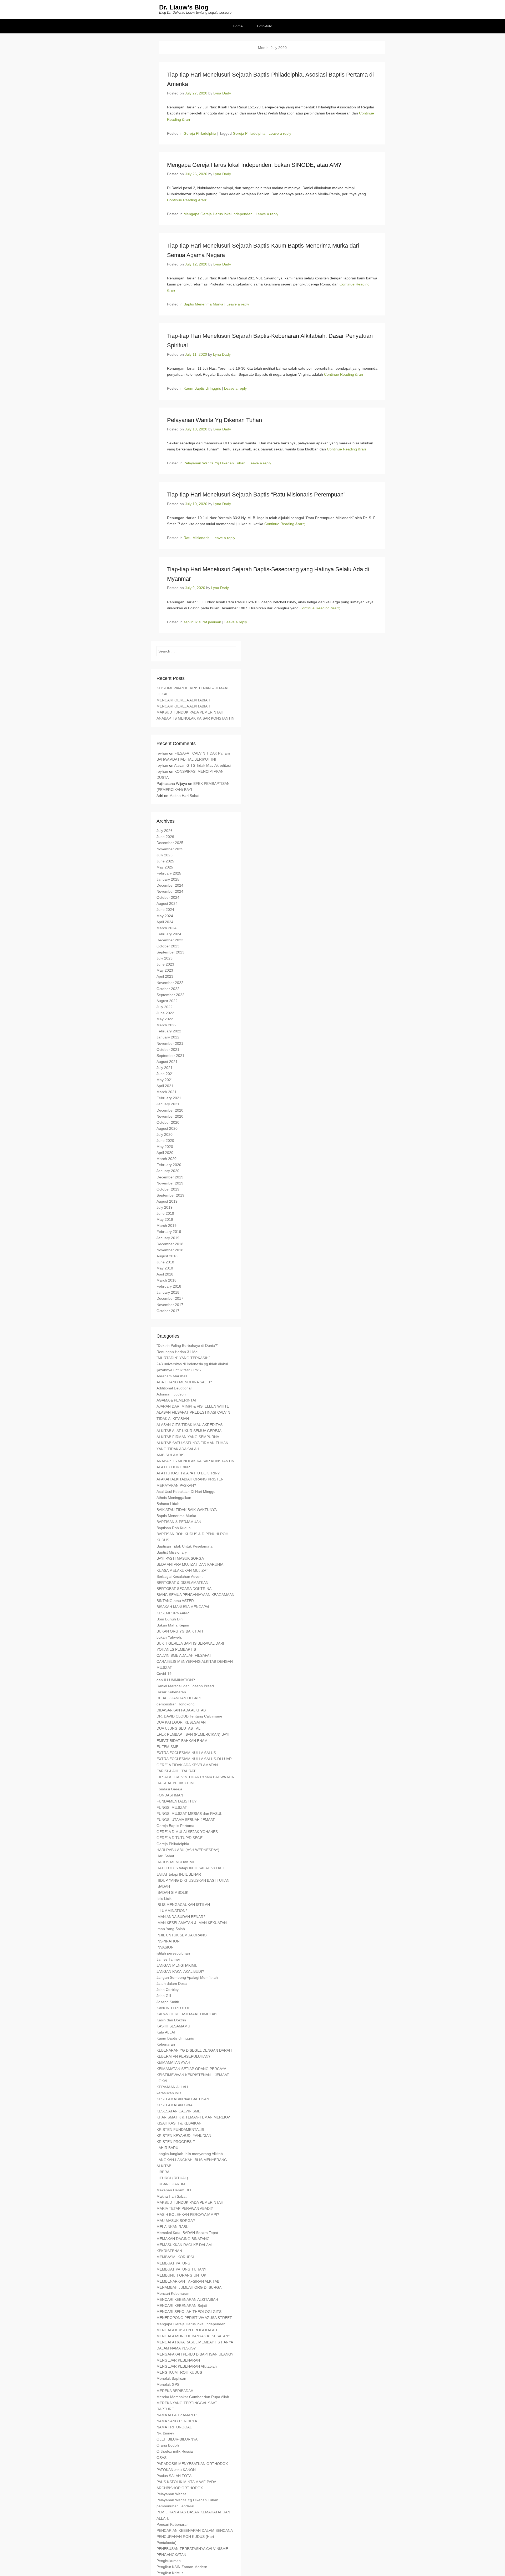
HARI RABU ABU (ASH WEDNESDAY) (188, 1850)
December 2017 (170, 1298)
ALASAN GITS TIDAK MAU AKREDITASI (190, 1425)
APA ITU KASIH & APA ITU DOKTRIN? (188, 1473)
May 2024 (165, 916)
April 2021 (165, 1086)
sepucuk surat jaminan (202, 622)
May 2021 (165, 1080)
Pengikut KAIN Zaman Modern (182, 2567)
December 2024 (170, 885)
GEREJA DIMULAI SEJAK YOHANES (187, 1832)
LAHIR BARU (167, 2148)
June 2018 (165, 1262)
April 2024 (165, 922)
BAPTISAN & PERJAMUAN (179, 1522)
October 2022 (168, 989)
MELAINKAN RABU (173, 2227)
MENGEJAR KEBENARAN (178, 2360)
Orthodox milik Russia (175, 2451)
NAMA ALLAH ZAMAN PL (178, 2415)
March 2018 (166, 1280)
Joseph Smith (168, 2002)
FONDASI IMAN (170, 1795)
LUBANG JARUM (171, 2184)
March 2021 (166, 1092)
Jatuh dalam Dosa (172, 1984)
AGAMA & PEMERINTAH (177, 1400)
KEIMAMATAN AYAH (173, 2062)
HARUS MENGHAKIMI (175, 1862)
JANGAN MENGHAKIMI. (177, 1965)
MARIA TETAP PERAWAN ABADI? (185, 2208)
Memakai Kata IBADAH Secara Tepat (187, 2233)
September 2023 (170, 952)
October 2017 (168, 1311)
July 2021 (165, 1068)
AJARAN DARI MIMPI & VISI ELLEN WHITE (193, 1406)
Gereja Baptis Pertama (175, 1826)
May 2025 (165, 867)
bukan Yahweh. (169, 1637)
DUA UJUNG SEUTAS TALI (179, 1728)
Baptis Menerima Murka (203, 304)
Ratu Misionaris (196, 538)
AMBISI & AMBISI (171, 1455)
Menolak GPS (168, 2384)
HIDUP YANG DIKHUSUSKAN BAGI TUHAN (193, 1880)
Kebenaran (166, 2044)
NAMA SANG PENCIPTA (177, 2421)
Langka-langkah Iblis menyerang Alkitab (190, 2154)
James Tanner (168, 1959)
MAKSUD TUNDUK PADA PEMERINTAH (190, 712)
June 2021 (165, 1074)
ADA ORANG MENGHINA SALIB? (184, 1382)
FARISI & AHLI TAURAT (176, 1771)
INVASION (165, 1947)
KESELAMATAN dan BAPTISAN (183, 2099)
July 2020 (165, 1134)
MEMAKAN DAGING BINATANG (183, 2239)
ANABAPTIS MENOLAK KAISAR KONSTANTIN (195, 718)
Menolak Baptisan (171, 2378)
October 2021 (168, 1050)
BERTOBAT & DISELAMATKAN (182, 1583)
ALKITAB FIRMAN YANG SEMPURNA (188, 1437)
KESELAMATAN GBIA (175, 2105)
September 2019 (170, 1195)
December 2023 (170, 940)
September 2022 (170, 995)
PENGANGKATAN (171, 2555)
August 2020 (167, 1128)
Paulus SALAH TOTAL (175, 2476)
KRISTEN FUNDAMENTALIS (180, 2130)
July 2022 (165, 1007)
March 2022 (166, 1025)
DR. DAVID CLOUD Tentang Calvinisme (189, 1716)
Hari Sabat (165, 1856)
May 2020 (165, 1147)
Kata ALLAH (166, 2032)
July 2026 (165, 831)
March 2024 (166, 928)
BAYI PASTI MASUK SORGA (180, 1558)
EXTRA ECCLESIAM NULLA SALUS (186, 1753)
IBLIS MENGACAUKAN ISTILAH (183, 1905)
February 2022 (169, 1031)
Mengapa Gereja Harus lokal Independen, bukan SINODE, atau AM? (254, 165)
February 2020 (169, 1165)
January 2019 (168, 1238)
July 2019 (165, 1207)
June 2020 (165, 1141)
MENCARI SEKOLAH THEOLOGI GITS (189, 2312)
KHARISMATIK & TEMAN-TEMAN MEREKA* (193, 2117)
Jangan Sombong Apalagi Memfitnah (187, 1977)
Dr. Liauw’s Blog (184, 7)
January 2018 (168, 1292)
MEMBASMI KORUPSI (175, 2257)
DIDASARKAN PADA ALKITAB (181, 1710)
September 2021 (170, 1056)
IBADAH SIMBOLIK (172, 1892)
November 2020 (170, 1116)
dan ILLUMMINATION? (176, 1680)
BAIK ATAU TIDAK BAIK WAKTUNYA (187, 1510)
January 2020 (168, 1171)
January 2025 (168, 879)
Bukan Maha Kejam (173, 1625)
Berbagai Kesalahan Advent (180, 1576)
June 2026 (165, 837)
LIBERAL (164, 2172)
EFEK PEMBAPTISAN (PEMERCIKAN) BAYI (193, 1734)
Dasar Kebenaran (171, 1692)
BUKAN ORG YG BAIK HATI (180, 1631)
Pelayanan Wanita (171, 2494)
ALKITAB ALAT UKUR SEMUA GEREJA (189, 1431)
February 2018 (169, 1286)
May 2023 (165, 970)
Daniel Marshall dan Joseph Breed (185, 1686)
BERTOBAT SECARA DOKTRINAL (185, 1589)
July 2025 (165, 855)
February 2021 (169, 1098)
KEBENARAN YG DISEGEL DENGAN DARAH (194, 2050)
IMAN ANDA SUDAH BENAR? (181, 1917)
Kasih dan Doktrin (171, 2020)
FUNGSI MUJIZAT (172, 1807)
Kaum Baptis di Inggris (202, 388)
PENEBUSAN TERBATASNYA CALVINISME (192, 2549)
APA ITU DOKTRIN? (173, 1467)
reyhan (162, 753)
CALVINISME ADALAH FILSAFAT (184, 1655)
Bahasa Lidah (168, 1504)
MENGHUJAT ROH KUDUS (179, 2372)
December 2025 (170, 843)
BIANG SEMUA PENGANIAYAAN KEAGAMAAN (195, 1595)
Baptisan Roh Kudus (173, 1528)
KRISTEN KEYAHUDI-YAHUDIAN (184, 2136)
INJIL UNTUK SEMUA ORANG (182, 1935)
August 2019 (167, 1201)
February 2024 (169, 934)
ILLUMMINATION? (172, 1911)
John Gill (164, 1996)
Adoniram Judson (171, 1394)
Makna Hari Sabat (184, 796)
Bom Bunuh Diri (170, 1619)
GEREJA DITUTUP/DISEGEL (181, 1838)
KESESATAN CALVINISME (178, 2111)
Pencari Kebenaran (173, 2524)
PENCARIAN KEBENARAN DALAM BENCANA (195, 2530)
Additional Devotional (174, 1388)
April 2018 (165, 1274)
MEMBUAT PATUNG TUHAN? (181, 2269)
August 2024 (167, 903)
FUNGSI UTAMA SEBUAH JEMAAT (186, 1820)
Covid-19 (164, 1674)
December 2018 (170, 1244)
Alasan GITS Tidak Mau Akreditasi (202, 765)
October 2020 (168, 1122)
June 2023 (165, 964)
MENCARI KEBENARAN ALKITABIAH (187, 2299)
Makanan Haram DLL (174, 2190)
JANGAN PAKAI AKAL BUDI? (180, 1971)
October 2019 (168, 1189)
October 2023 (168, 946)
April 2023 (165, 976)
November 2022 (170, 983)
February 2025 (169, 873)
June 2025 (165, 861)
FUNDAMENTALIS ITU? (176, 1801)
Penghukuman (169, 2561)
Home (238, 26)
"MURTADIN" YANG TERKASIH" (183, 1358)
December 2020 (170, 1110)
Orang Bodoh (168, 2445)
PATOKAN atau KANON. (177, 2470)
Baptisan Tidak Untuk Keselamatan (186, 1546)
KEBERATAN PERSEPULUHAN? (183, 2056)
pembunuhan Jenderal (175, 2506)
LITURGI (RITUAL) (172, 2178)
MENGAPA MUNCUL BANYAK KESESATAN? (193, 2336)
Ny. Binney (165, 2433)
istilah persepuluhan (173, 1953)
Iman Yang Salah (171, 1929)
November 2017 (170, 1305)
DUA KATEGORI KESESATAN (181, 1722)
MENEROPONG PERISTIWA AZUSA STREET (194, 2318)
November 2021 (170, 1043)
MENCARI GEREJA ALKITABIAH (183, 700)
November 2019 (170, 1183)
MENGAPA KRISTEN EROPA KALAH (187, 2330)
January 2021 (168, 1104)
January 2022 (168, 1037)
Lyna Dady (222, 93)
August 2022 (167, 1001)
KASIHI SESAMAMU (173, 2026)
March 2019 (166, 1226)
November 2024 (170, 891)
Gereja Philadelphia (200, 133)
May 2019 (165, 1219)
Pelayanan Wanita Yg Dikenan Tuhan (214, 420)
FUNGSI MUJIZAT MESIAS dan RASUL (189, 1814)
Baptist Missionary (172, 1552)
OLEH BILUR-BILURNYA (177, 2439)
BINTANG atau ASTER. (176, 1601)
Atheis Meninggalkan (174, 1498)
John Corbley (168, 1990)
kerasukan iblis (169, 2093)
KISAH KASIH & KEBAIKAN (179, 2123)
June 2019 (165, 1213)
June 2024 (165, 910)
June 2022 (165, 1013)
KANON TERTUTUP (173, 2008)
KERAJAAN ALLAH (172, 2087)
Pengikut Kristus (170, 2573)
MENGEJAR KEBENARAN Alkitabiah (187, 2366)
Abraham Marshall (172, 1376)
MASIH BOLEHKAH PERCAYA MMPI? (188, 2215)
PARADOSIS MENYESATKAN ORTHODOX (192, 2464)
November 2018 (170, 1250)
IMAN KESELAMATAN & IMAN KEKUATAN (192, 1923)
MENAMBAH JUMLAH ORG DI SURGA (189, 2287)
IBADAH (163, 1886)
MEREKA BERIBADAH (175, 2391)
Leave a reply (280, 133)
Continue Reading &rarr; (187, 200)
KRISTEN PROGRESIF (176, 2142)
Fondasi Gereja (169, 1789)
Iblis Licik (164, 1899)
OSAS (161, 2458)
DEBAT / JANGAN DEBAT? (179, 1698)
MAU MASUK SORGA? (176, 2221)
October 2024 (168, 897)
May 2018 (165, 1268)
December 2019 (170, 1177)
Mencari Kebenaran (173, 2293)
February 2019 (169, 1232)
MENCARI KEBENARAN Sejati (182, 2306)
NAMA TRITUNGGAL (174, 2427)
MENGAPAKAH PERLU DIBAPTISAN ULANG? (195, 2354)
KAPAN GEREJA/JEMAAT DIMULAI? (187, 2014)
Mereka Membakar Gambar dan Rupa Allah (193, 2397)
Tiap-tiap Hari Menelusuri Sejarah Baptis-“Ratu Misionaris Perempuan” (256, 494)
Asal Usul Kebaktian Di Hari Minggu (186, 1492)
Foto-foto (265, 26)
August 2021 (167, 1062)
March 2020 (166, 1159)
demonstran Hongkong (176, 1704)
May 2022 (165, 1019)
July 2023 (165, 958)
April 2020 (165, 1153)
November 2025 (170, 849)
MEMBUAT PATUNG (173, 2263)
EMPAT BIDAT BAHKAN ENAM (182, 1741)
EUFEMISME (167, 1747)
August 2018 (167, 1256)
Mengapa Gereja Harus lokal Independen (218, 214)
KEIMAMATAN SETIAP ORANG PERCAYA (191, 2069)
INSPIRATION (168, 1941)
